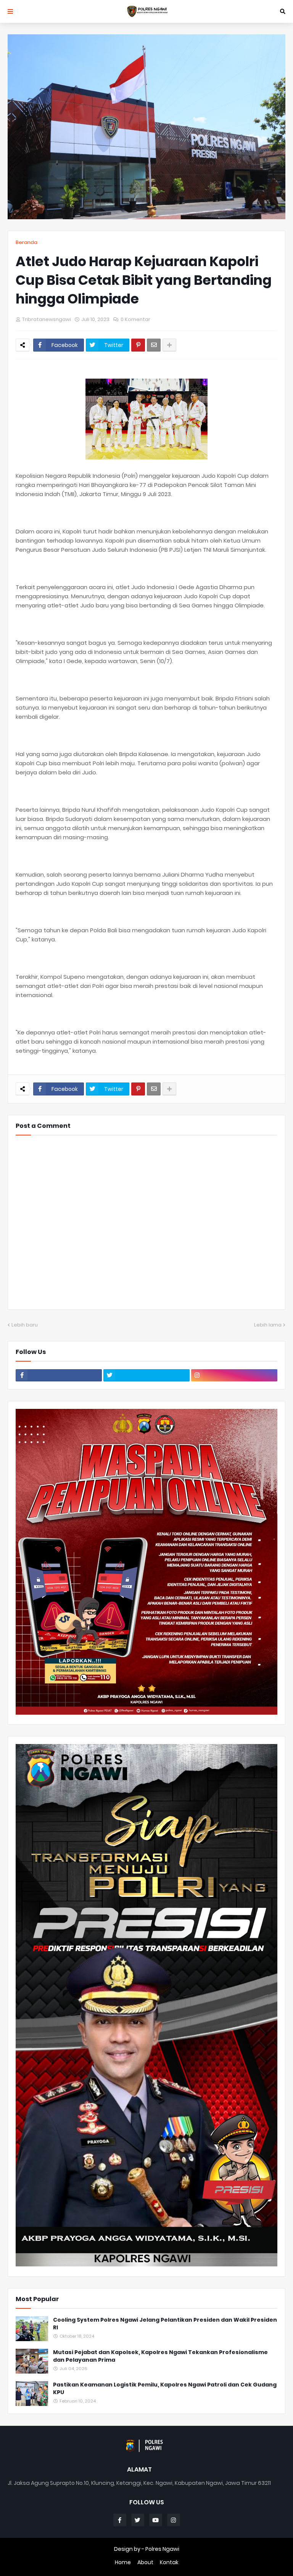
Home (123, 2562)
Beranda (27, 242)
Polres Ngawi (162, 2549)
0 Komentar (135, 319)
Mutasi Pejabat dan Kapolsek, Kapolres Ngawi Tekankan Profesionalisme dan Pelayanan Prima (160, 2356)
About (145, 2562)
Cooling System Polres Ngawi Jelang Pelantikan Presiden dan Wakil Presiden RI (165, 2324)
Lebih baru (25, 1325)
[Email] (154, 345)
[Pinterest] (138, 345)
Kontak (169, 2562)
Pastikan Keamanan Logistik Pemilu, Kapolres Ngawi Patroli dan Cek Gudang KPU (165, 2389)
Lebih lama (268, 1325)
